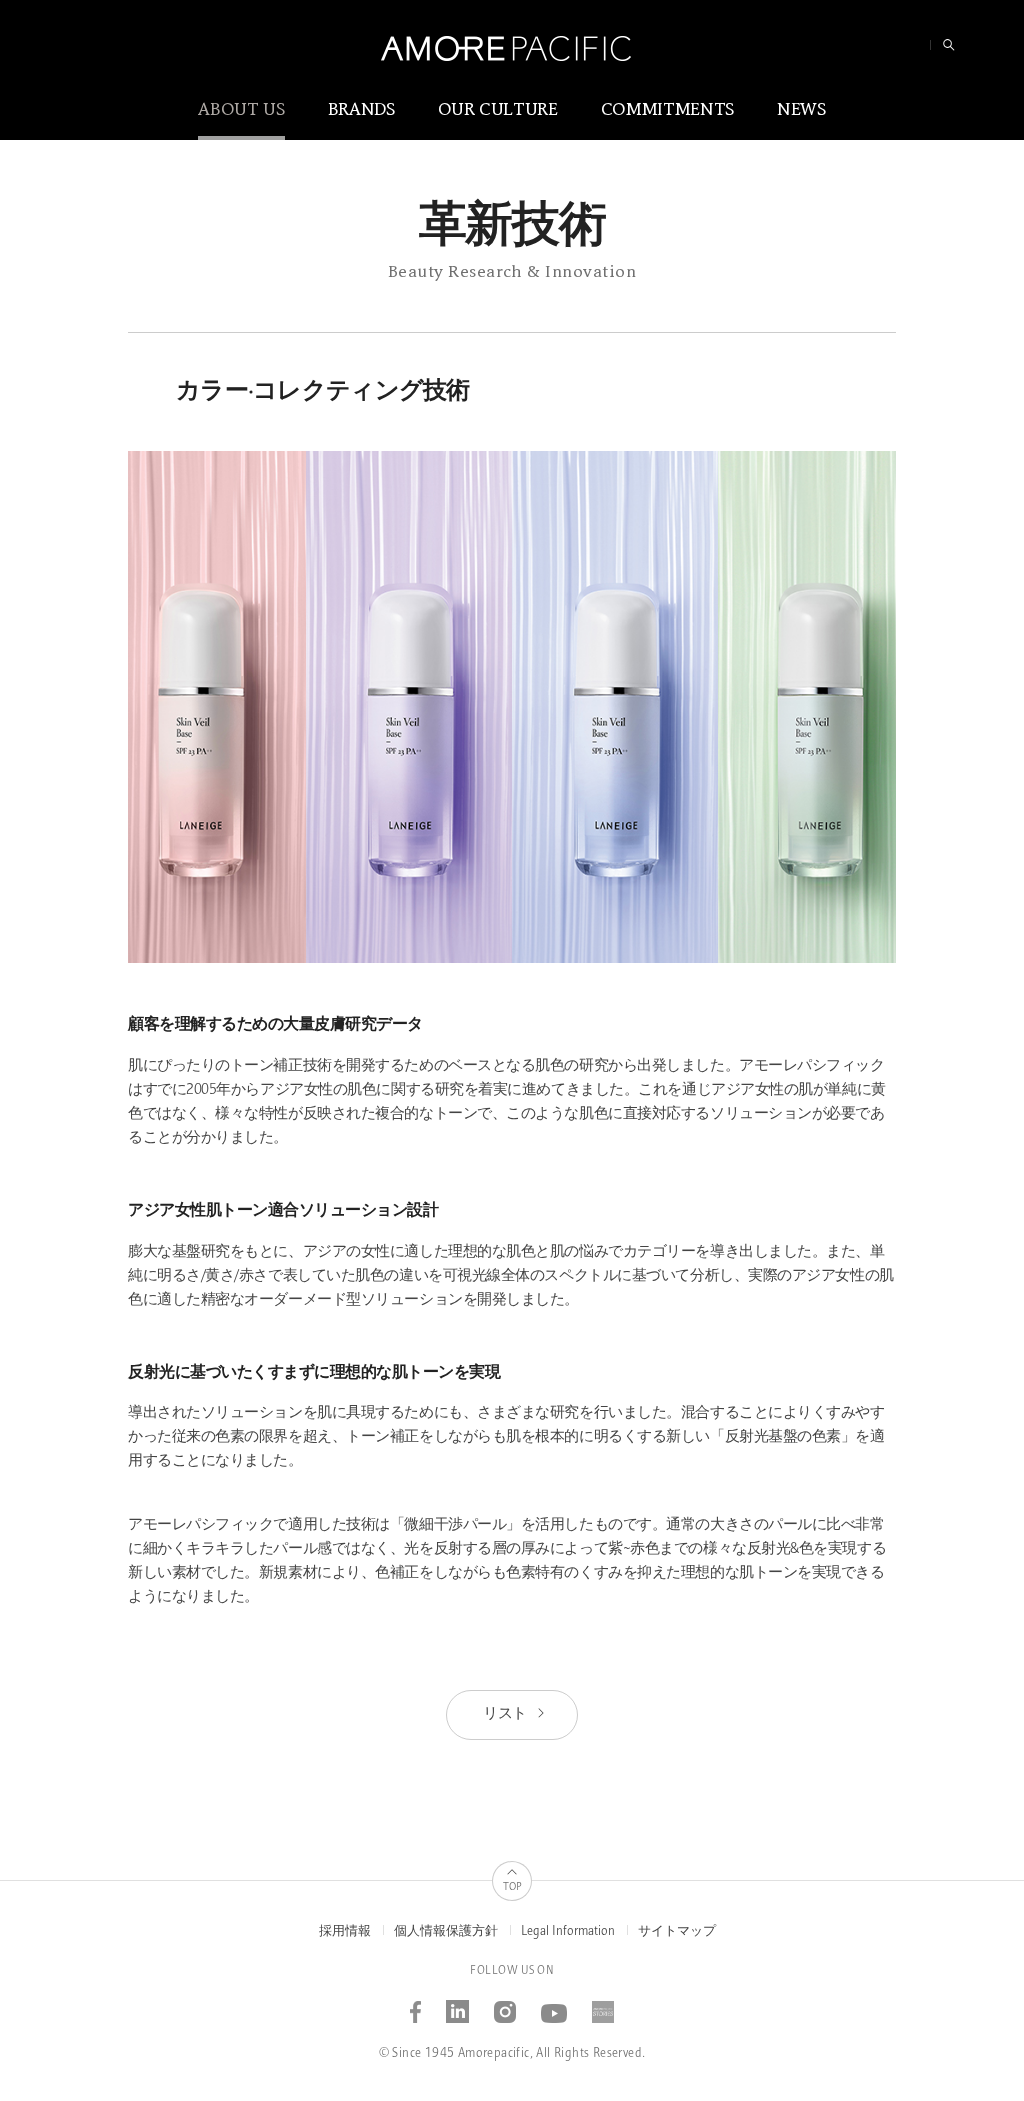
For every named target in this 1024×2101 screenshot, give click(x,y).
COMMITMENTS (667, 110)
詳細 (64, 465)
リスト (506, 1714)
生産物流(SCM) (635, 292)
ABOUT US (241, 110)
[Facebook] (416, 2004)
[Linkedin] (458, 2004)
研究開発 (619, 256)
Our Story (428, 256)
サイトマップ (677, 1931)
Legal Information (568, 1931)
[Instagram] (505, 2004)
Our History (434, 292)
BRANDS (361, 110)
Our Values (432, 327)
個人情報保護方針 (446, 1931)
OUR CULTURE (498, 110)
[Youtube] (554, 2004)
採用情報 (345, 1931)
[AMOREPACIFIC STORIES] (603, 2004)
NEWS (801, 110)
